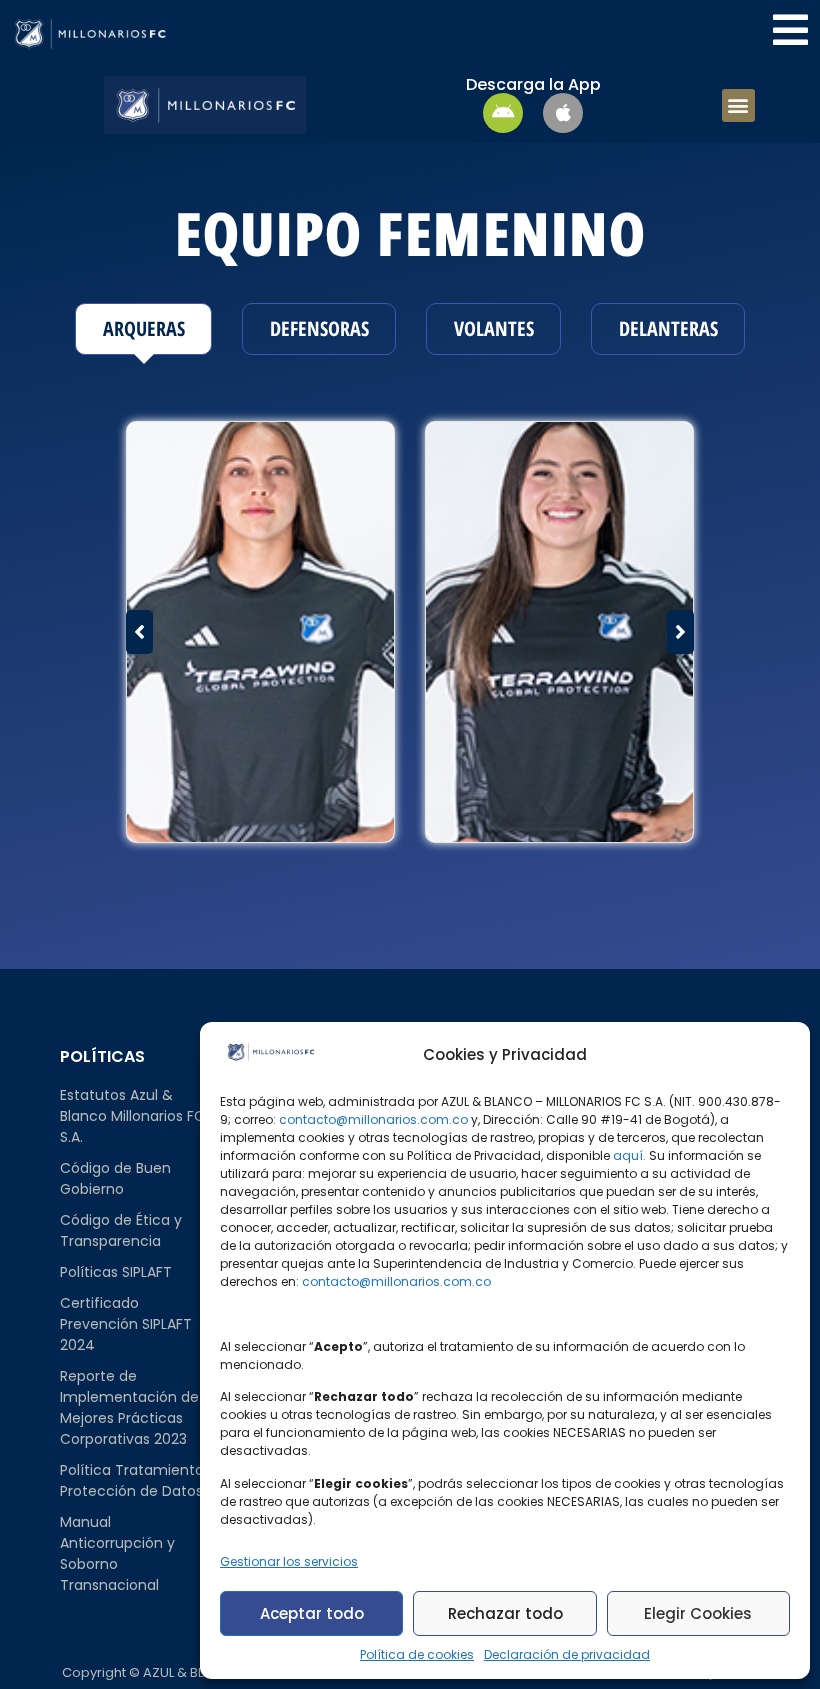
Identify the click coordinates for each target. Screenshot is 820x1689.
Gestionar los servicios (289, 1561)
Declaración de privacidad (567, 1654)
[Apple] (563, 113)
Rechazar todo (505, 1613)
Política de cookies (417, 1654)
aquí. (629, 1155)
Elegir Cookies (698, 1613)
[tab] (143, 329)
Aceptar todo (312, 1613)
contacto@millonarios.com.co (373, 1119)
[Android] (503, 113)
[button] (738, 105)
